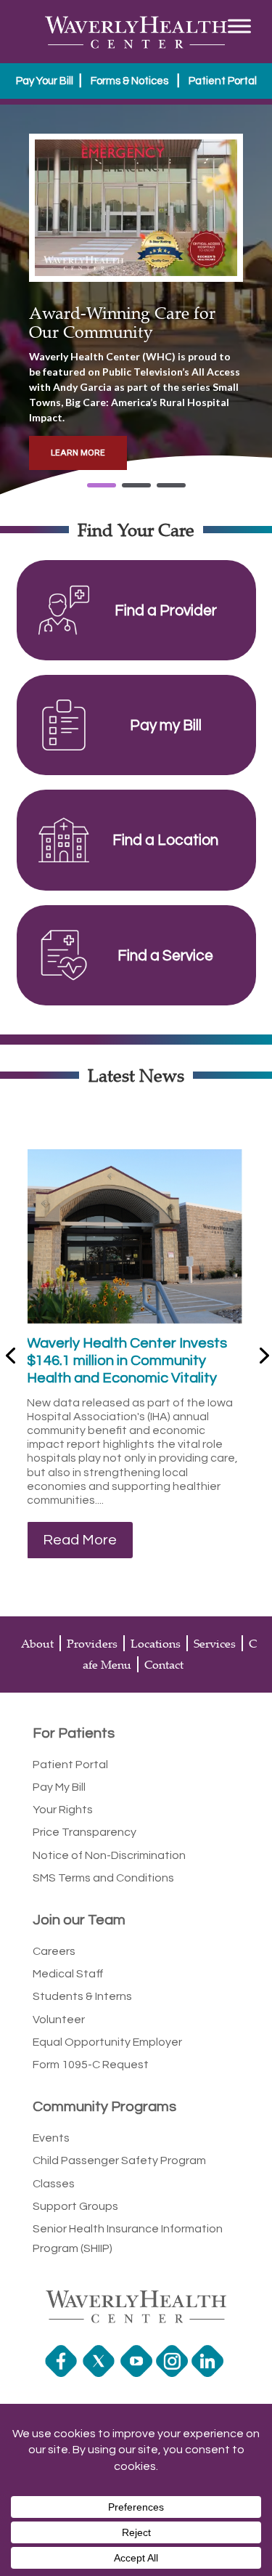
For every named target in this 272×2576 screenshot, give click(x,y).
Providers (92, 1643)
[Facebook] (63, 2373)
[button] (102, 485)
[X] (100, 2373)
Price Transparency (85, 1832)
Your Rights (63, 1810)
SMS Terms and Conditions (103, 1878)
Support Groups (75, 2206)
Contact (164, 1664)
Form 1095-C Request (91, 2065)
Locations (156, 1643)
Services (215, 1643)
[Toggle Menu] (239, 26)
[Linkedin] (209, 2373)
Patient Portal (223, 81)
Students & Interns (82, 1996)
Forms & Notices (129, 81)
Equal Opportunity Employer (107, 2042)
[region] (136, 302)
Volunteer (59, 2020)
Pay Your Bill (45, 81)
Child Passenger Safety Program (119, 2160)
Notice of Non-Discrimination (109, 1855)
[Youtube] (138, 2373)
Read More (80, 1540)
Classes (54, 2184)
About (37, 1643)
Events (51, 2138)
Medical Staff (68, 1974)
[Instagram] (174, 2373)
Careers (54, 1951)
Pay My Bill (59, 1787)
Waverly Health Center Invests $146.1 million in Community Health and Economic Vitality (127, 1361)
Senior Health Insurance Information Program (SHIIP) (128, 2239)
